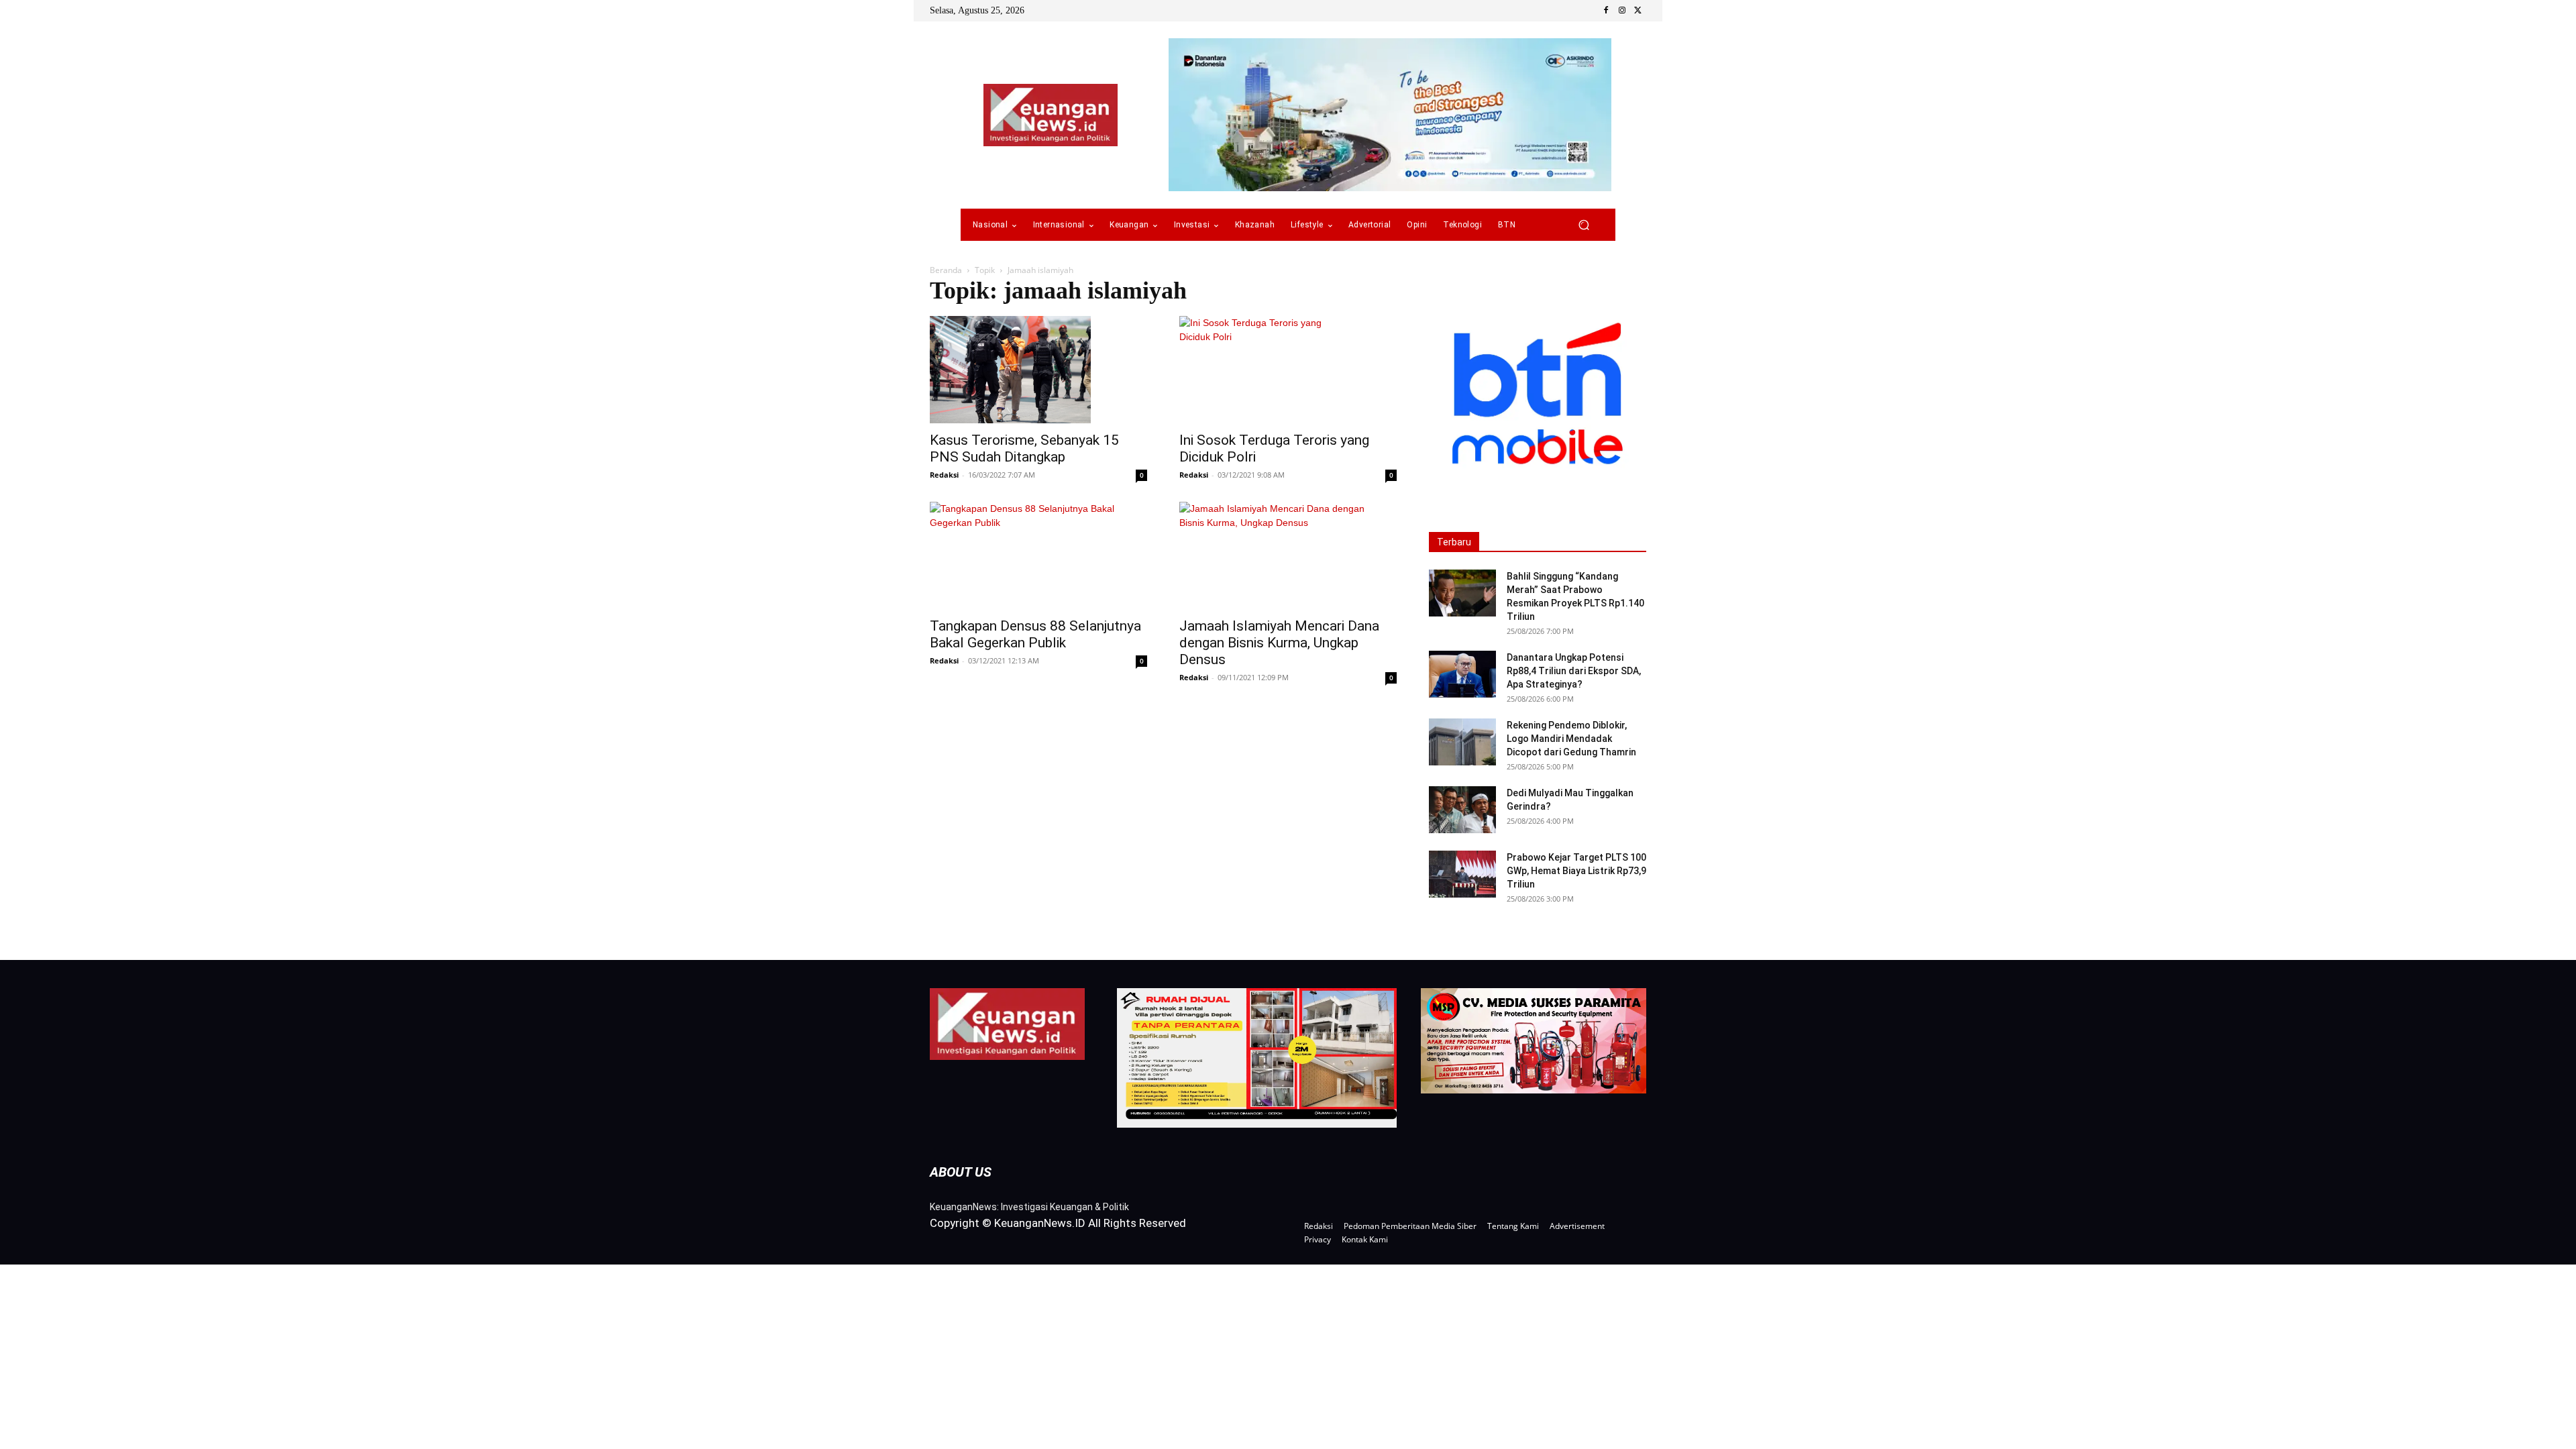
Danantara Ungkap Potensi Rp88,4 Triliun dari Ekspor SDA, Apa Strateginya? (1574, 671)
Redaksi (944, 475)
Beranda (946, 270)
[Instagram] (1622, 11)
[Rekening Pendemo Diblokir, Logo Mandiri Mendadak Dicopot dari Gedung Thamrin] (1462, 742)
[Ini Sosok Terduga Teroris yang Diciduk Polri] (1288, 370)
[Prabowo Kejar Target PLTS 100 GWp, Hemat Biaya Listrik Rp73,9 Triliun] (1462, 874)
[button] (1584, 225)
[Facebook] (1606, 11)
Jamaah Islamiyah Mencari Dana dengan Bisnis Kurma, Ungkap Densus (1279, 643)
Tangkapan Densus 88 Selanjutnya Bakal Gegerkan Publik (1035, 634)
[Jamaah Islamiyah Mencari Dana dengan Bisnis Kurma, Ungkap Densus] (1288, 555)
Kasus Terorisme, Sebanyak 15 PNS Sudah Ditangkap (1024, 448)
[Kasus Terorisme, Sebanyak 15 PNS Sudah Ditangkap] (1038, 370)
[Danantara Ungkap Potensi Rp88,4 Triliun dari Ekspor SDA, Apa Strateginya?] (1462, 674)
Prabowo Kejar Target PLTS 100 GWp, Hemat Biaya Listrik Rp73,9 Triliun (1576, 871)
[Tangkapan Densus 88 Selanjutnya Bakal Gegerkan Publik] (1038, 555)
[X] (1638, 11)
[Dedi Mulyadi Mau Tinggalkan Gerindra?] (1462, 810)
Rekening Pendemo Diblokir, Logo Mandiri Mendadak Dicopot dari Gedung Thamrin (1571, 739)
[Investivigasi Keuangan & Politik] (1051, 115)
